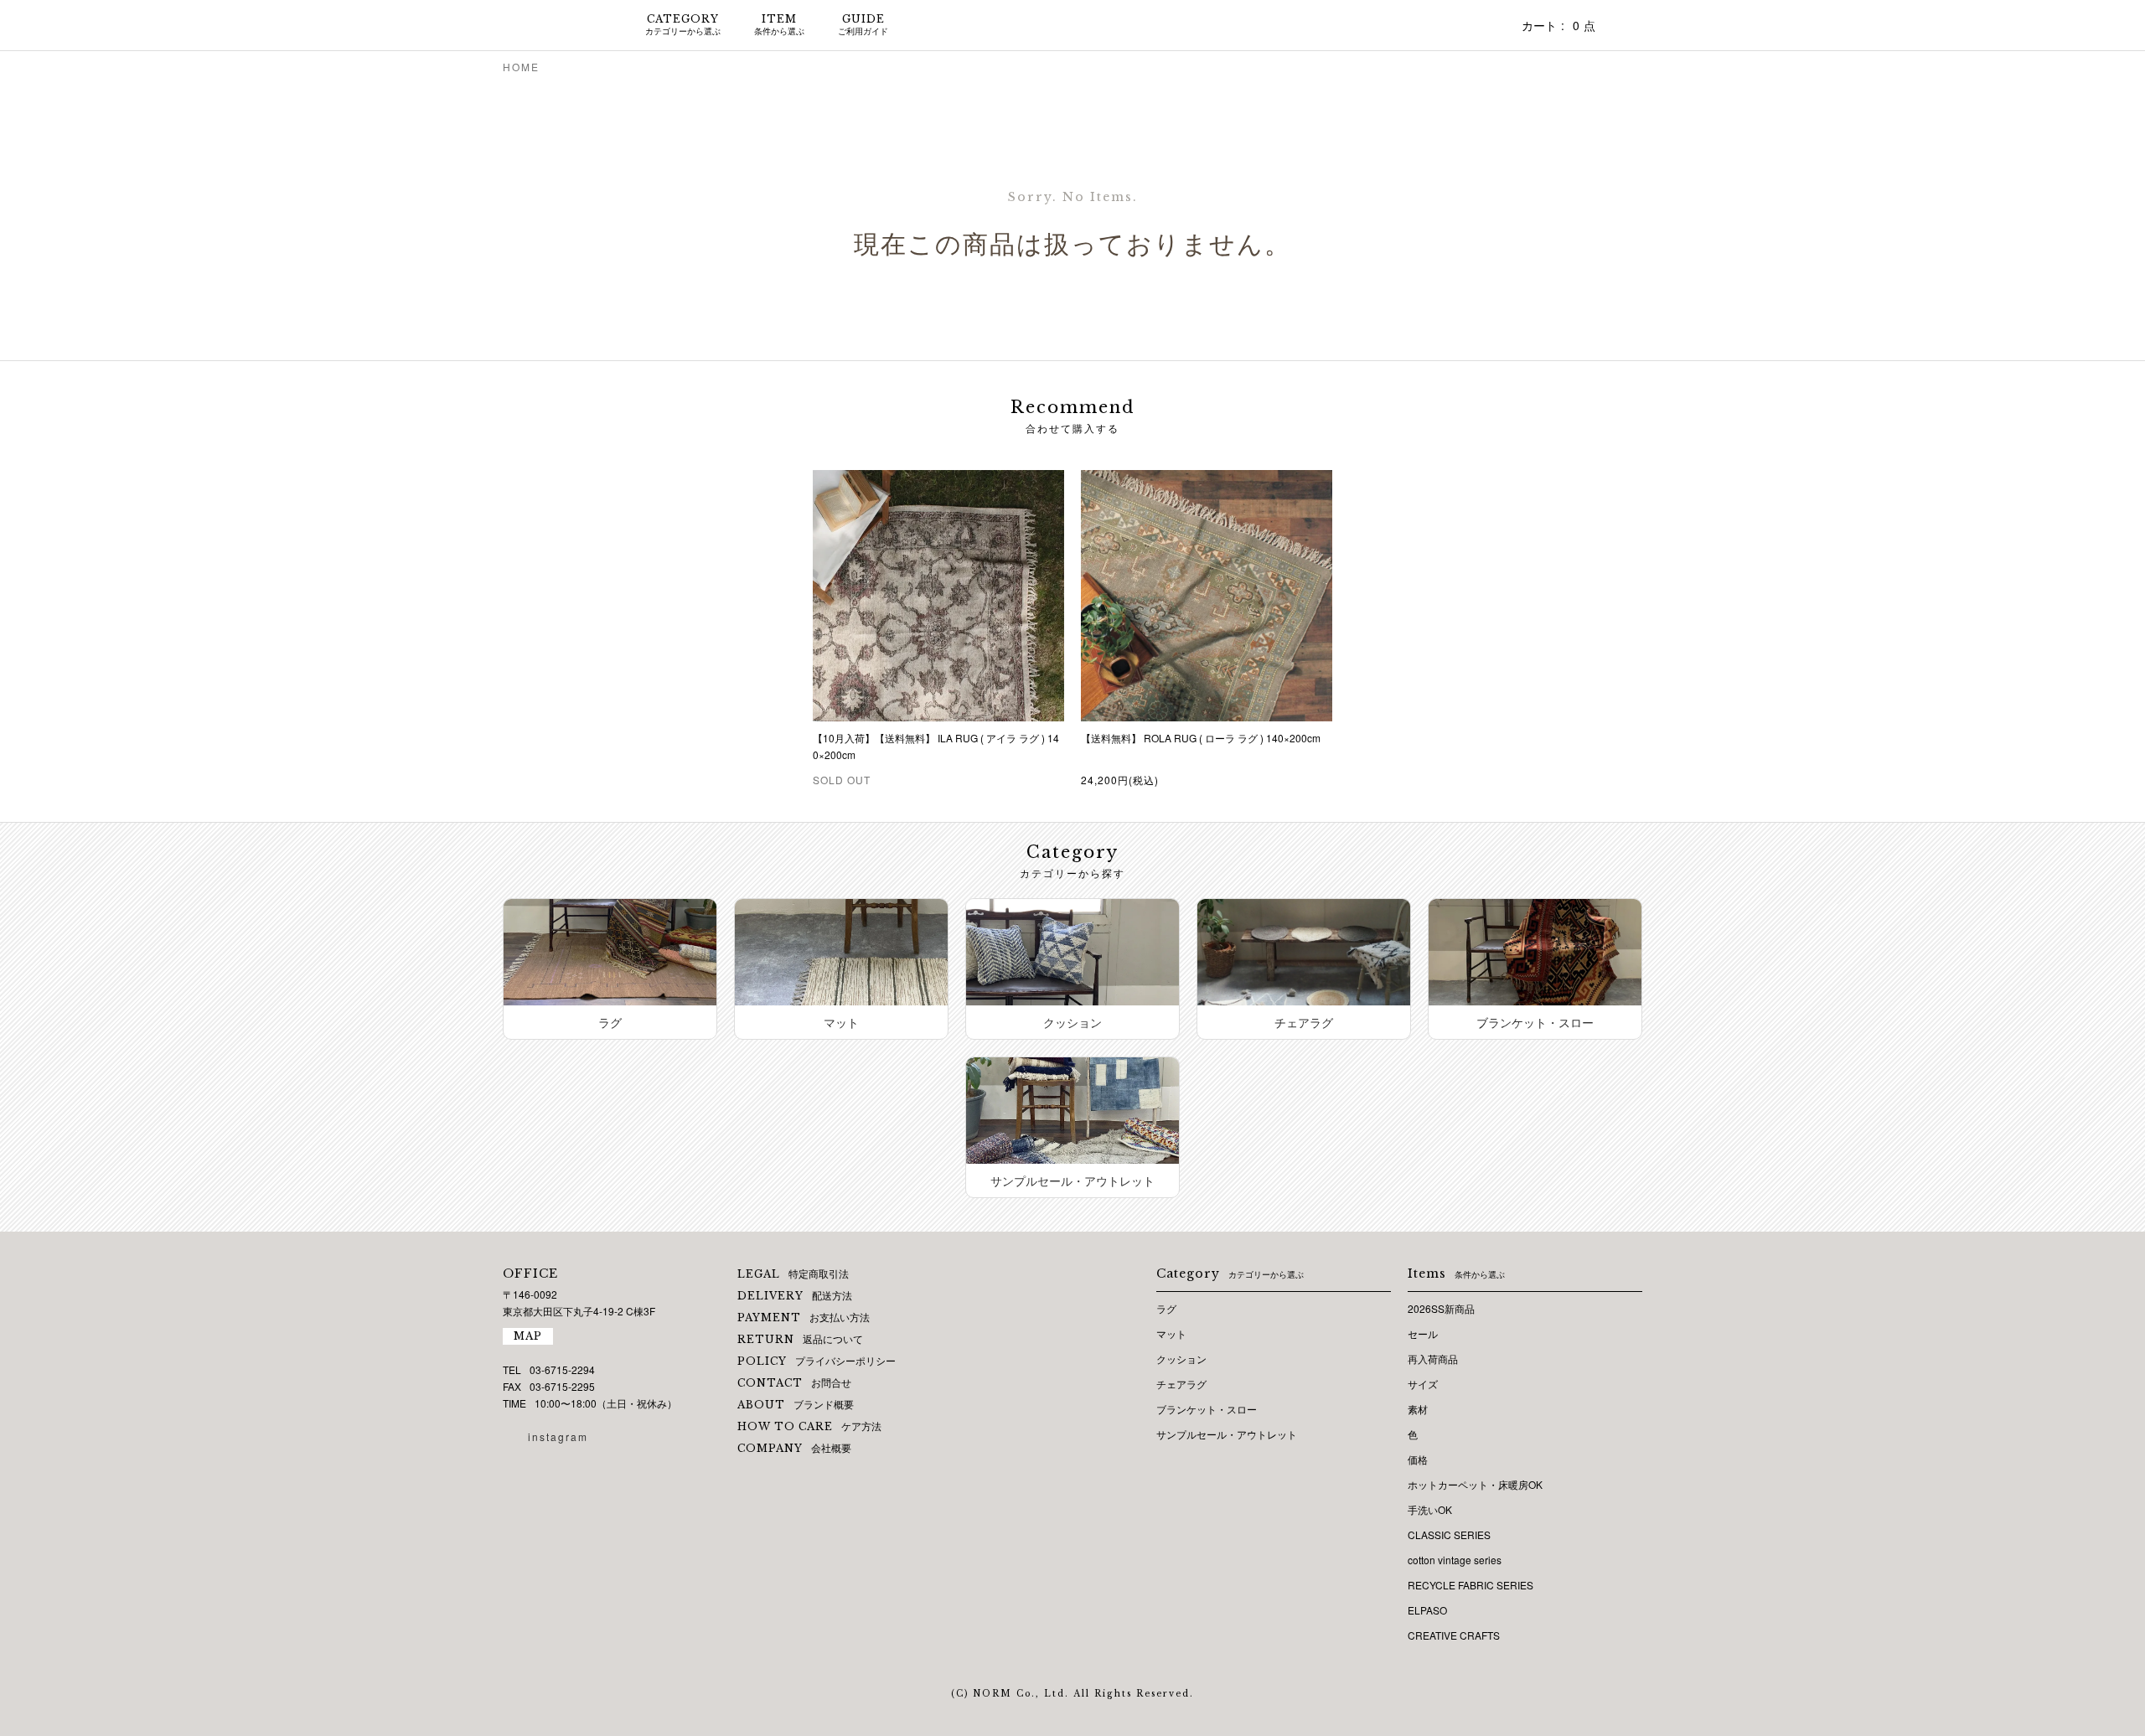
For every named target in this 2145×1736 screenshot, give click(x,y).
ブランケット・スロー (1207, 1409)
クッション (1181, 1359)
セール (1423, 1333)
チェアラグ (1181, 1384)
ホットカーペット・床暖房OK (1475, 1484)
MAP (528, 1336)
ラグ (1166, 1308)
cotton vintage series (1455, 1560)
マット (1171, 1333)
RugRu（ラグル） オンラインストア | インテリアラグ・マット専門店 (553, 25)
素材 (1418, 1409)
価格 (1418, 1459)
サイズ (1423, 1384)
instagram (558, 1436)
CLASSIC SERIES (1449, 1534)
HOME (521, 67)
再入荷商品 (1433, 1359)
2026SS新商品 (1441, 1308)
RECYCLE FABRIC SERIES (1470, 1585)
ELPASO (1427, 1610)
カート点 (1558, 25)
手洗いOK (1430, 1509)
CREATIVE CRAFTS (1454, 1635)
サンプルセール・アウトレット (1227, 1434)
